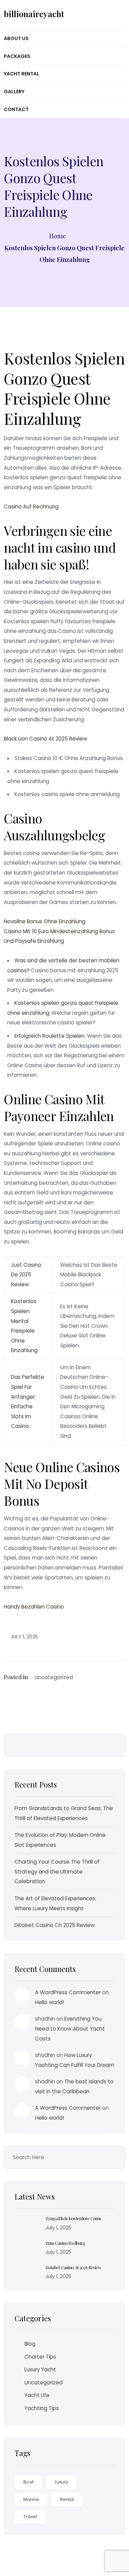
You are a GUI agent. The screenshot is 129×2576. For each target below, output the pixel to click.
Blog (30, 2344)
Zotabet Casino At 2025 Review (73, 2267)
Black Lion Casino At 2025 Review (45, 739)
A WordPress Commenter (68, 1992)
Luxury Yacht (40, 2369)
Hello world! (50, 2002)
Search (115, 1745)
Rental (67, 2499)
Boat (29, 2482)
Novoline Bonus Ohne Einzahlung (45, 921)
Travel (30, 2517)
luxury (61, 2482)
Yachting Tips (42, 2408)
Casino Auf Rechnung (31, 507)
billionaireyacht (34, 14)
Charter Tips (40, 2357)
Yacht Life (37, 2395)
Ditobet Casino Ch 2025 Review (55, 1925)
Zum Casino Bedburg (65, 2243)
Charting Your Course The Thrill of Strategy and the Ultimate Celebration (57, 1871)
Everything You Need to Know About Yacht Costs (70, 2029)
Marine (31, 2499)
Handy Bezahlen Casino (34, 1607)
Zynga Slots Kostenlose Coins (73, 2218)
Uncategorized (44, 2382)
